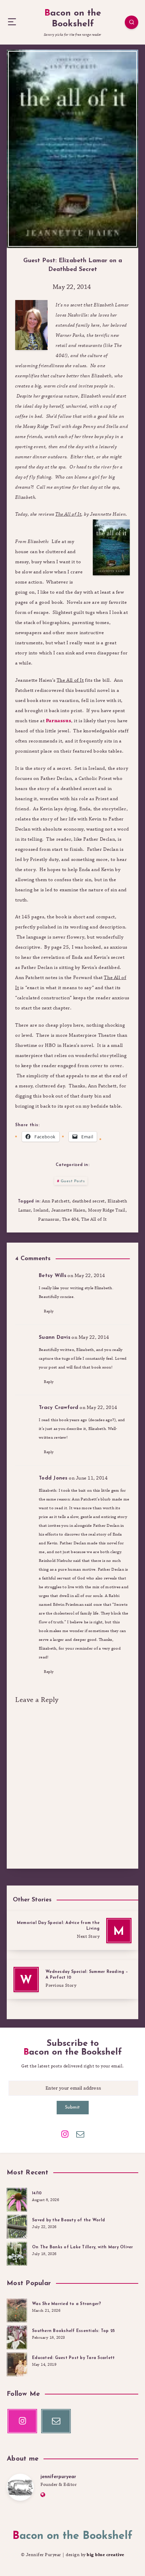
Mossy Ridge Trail (107, 1210)
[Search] (132, 22)
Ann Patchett (56, 1201)
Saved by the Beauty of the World (68, 2220)
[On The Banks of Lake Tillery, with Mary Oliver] (17, 2253)
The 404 (70, 1219)
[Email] (80, 2134)
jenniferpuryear (58, 2477)
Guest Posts (73, 1181)
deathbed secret (89, 1201)
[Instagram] (65, 2134)
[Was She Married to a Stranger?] (17, 2309)
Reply (49, 1311)
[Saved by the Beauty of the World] (17, 2226)
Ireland (41, 1210)
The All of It (94, 1219)
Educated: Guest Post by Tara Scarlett (73, 2358)
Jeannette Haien (68, 1210)
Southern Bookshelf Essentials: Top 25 (73, 2331)
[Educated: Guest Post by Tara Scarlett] (17, 2363)
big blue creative (106, 2555)
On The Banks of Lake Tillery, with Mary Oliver (83, 2247)
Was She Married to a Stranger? (67, 2304)
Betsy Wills (53, 1276)
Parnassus (59, 721)
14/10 (37, 2193)
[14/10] (17, 2199)
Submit (73, 2107)
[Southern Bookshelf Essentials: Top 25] (17, 2336)
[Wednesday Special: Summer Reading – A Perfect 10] (72, 1980)
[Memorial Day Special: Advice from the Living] (72, 1931)
